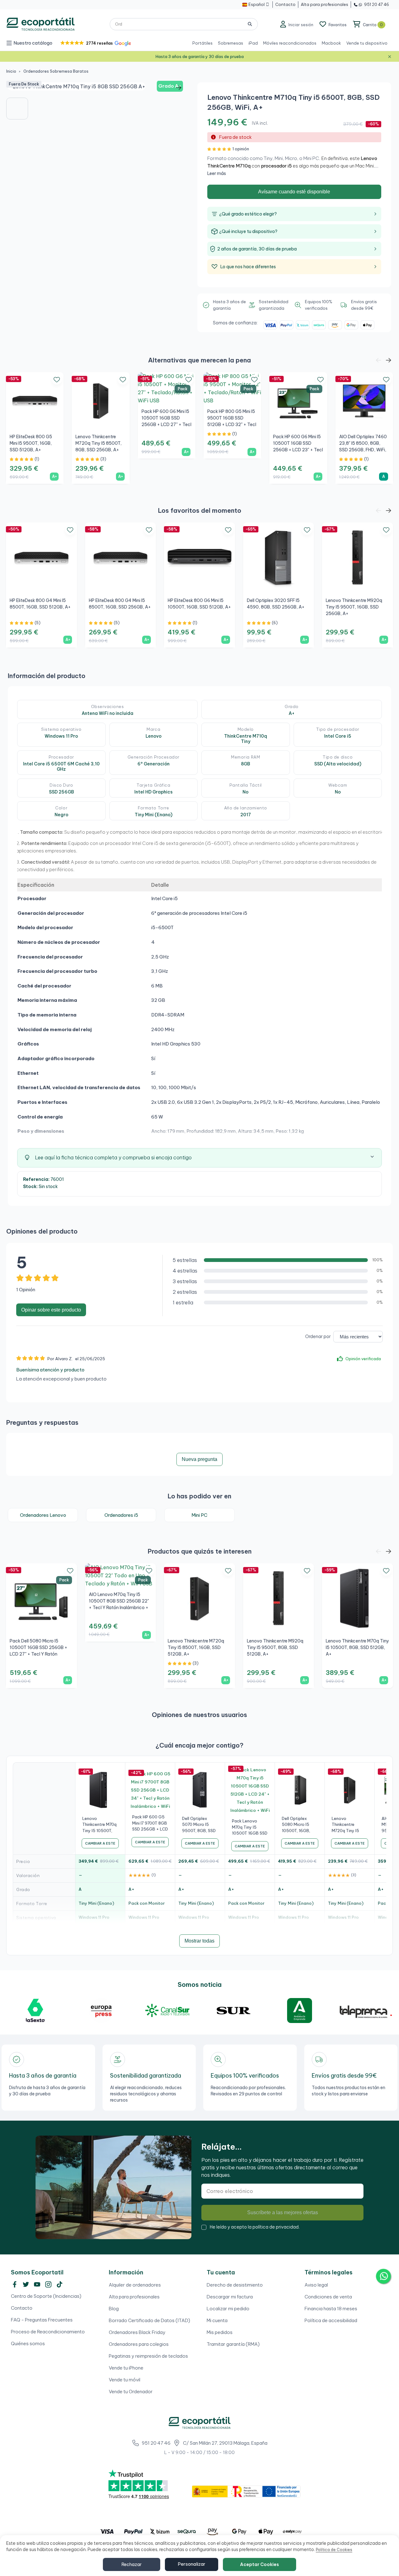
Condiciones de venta (328, 2297)
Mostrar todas (199, 1941)
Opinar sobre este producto (51, 1310)
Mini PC (199, 1515)
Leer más (217, 173)
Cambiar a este (100, 1843)
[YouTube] (37, 2284)
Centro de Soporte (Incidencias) (46, 2296)
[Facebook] (15, 2284)
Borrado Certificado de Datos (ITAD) (149, 2320)
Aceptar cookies (260, 2564)
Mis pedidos (220, 2332)
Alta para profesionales (134, 2297)
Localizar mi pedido (228, 2309)
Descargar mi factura (230, 2297)
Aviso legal (316, 2285)
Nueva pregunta (199, 1459)
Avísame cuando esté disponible (294, 192)
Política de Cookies (334, 2550)
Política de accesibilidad (331, 2320)
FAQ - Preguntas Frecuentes (42, 2320)
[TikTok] (60, 2284)
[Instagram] (48, 2284)
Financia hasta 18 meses (331, 2309)
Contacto (22, 2308)
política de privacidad (276, 2227)
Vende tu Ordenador (131, 2392)
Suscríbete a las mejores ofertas (283, 2212)
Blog (114, 2309)
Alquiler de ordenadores (135, 2285)
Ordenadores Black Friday (137, 2332)
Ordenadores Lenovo (43, 1515)
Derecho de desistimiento (235, 2285)
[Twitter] (26, 2284)
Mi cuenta (217, 2320)
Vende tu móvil (125, 2380)
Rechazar (132, 2564)
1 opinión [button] (241, 149)
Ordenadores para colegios (139, 2344)
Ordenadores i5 (121, 1515)
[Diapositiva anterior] (15, 88)
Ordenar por (318, 1337)
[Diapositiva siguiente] (179, 88)
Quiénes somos (28, 2343)
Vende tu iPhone (126, 2368)
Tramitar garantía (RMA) (233, 2344)
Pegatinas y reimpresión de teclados (148, 2356)
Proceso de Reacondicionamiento (48, 2332)
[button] (95, 43)
